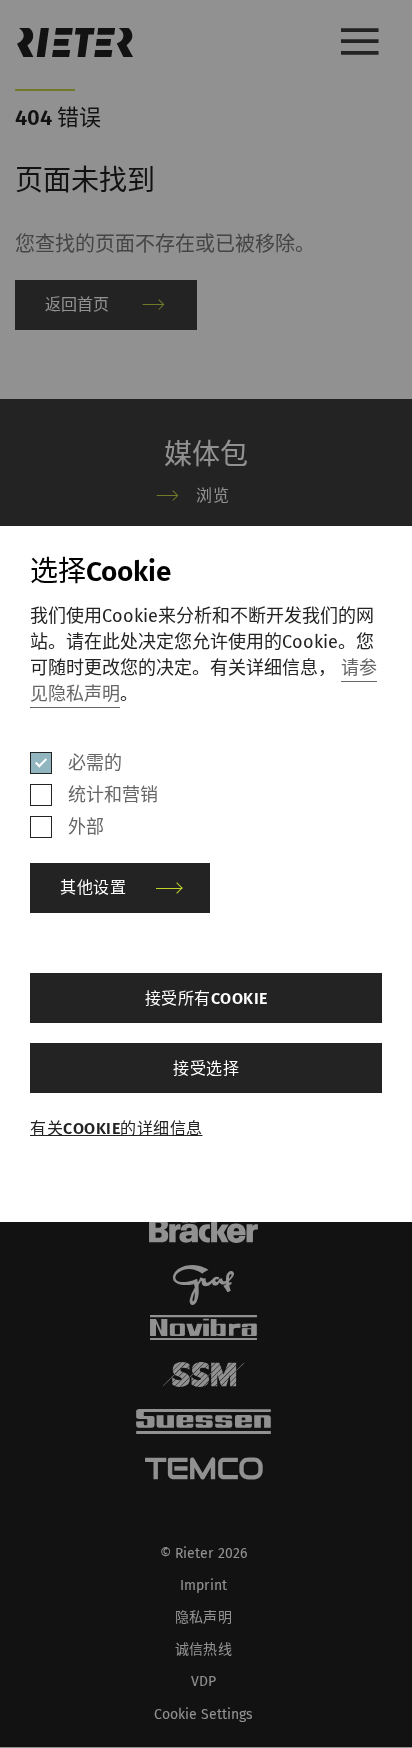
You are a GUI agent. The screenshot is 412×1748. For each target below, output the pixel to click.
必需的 (95, 763)
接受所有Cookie (206, 998)
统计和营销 (113, 795)
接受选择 (206, 1068)
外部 (86, 827)
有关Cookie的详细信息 (116, 1128)
